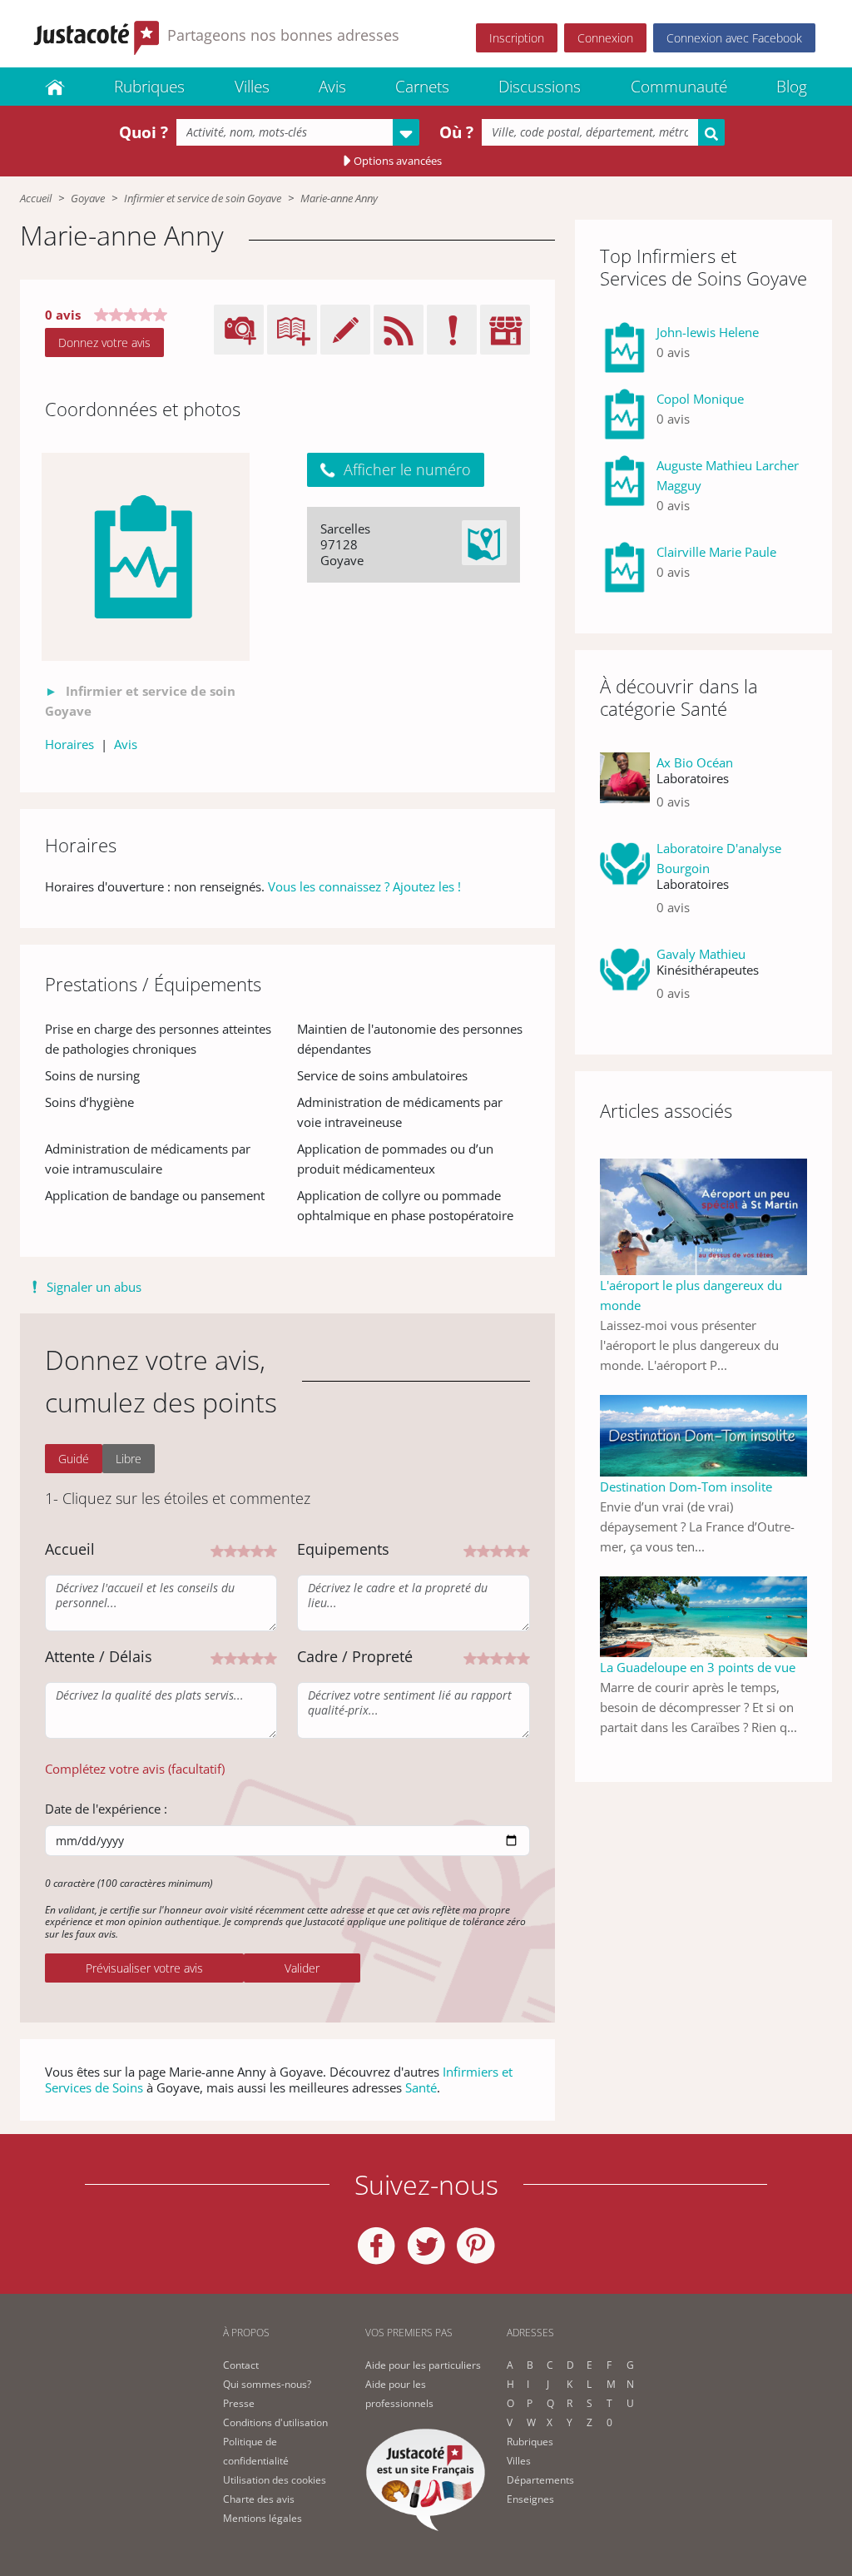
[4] (257, 1549)
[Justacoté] (55, 87)
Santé (421, 2087)
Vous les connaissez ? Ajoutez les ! (364, 886)
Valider (302, 1968)
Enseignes (530, 2499)
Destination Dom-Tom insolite (686, 1487)
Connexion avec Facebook (734, 38)
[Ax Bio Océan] (625, 789)
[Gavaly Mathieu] (625, 980)
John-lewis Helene (708, 332)
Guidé (74, 1459)
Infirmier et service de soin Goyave (203, 198)
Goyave (88, 198)
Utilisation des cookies (275, 2480)
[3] (244, 1549)
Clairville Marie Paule (716, 552)
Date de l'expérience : (106, 1809)
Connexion (605, 38)
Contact (241, 2365)
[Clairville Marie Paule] (625, 568)
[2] (230, 1549)
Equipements (343, 1549)
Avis (332, 87)
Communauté (679, 87)
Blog (792, 87)
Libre (129, 1459)
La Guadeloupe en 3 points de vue (698, 1667)
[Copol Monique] (625, 415)
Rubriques (149, 87)
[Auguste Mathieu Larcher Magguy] (625, 492)
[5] (270, 1549)
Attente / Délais (99, 1656)
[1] (217, 1549)
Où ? (456, 132)
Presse (239, 2403)
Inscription (517, 38)
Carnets (422, 87)
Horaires (69, 744)
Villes (252, 87)
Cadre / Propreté (355, 1656)
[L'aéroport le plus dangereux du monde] (703, 1215)
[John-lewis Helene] (625, 349)
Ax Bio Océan (695, 762)
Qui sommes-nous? (267, 2384)
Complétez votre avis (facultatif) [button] (135, 1769)
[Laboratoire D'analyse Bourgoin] (625, 884)
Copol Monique (700, 399)
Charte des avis (259, 2499)
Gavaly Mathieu (701, 954)
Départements (540, 2480)
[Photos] (146, 557)
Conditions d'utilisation (275, 2422)
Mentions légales (263, 2518)
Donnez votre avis (104, 342)
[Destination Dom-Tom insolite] (703, 1434)
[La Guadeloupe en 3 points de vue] (703, 1616)
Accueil (36, 198)
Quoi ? (144, 132)
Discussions (540, 87)
